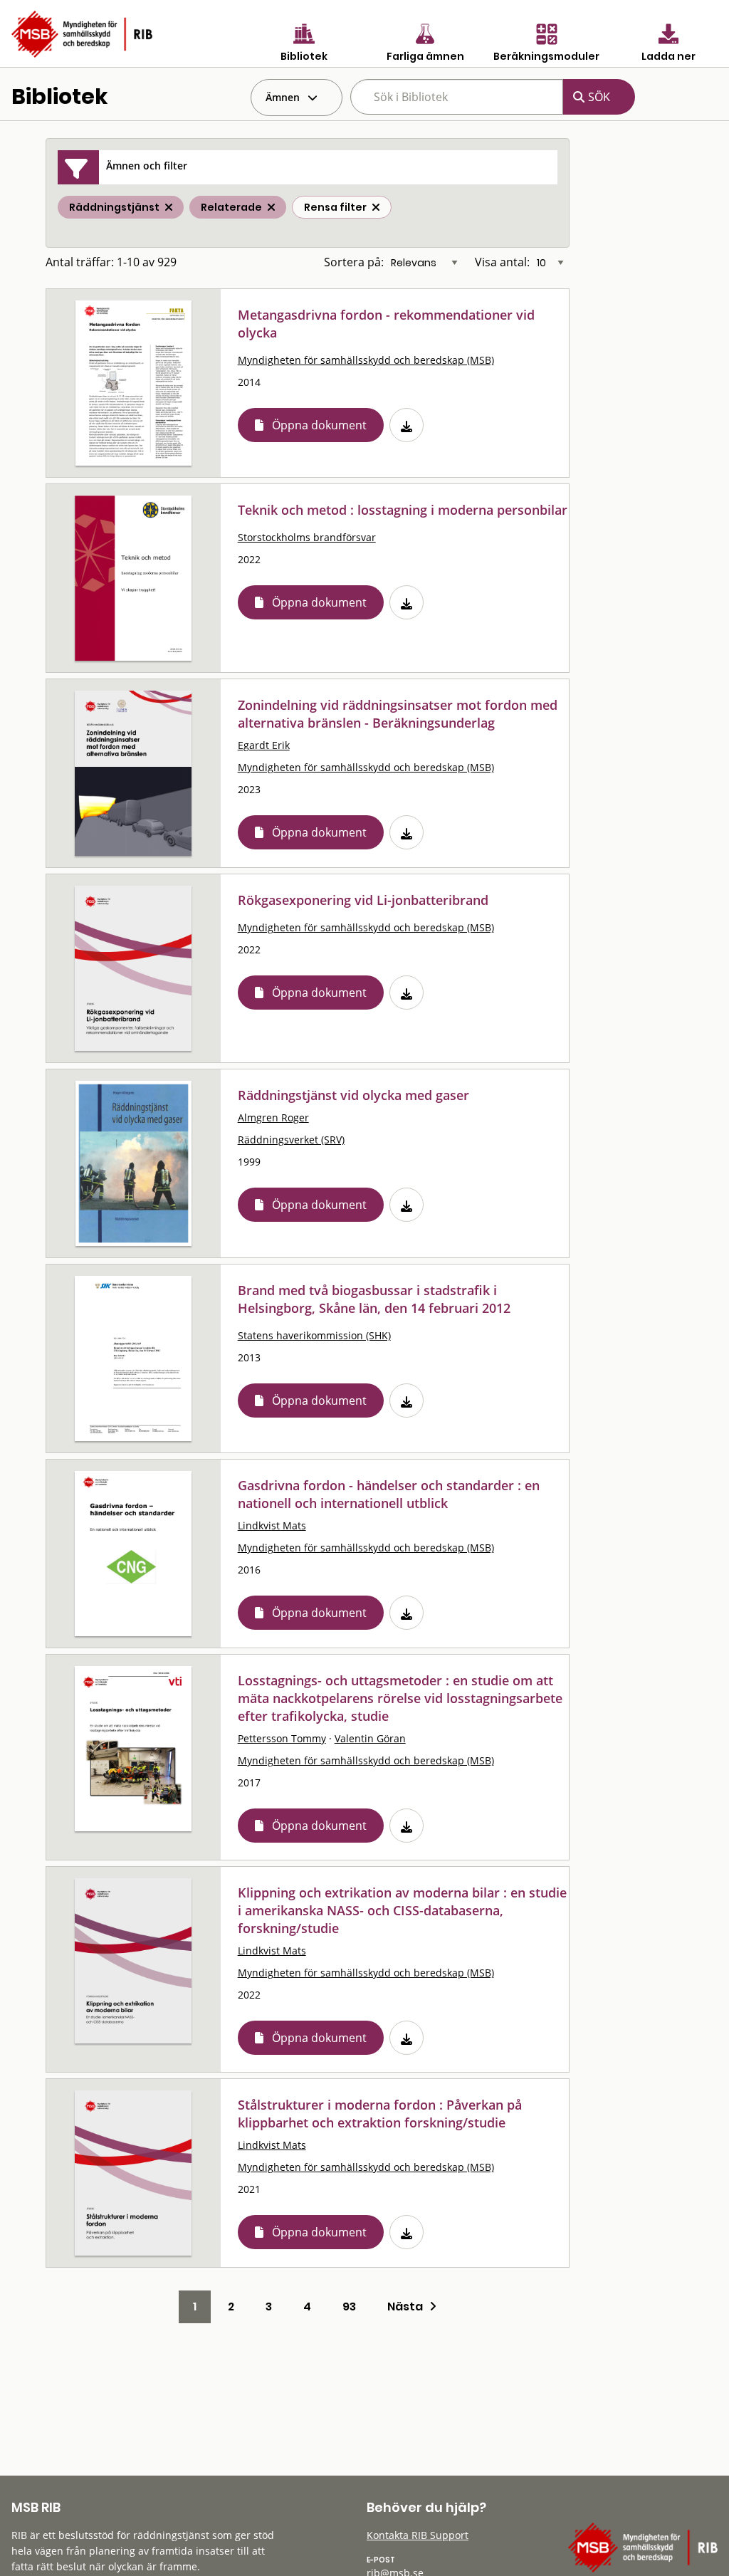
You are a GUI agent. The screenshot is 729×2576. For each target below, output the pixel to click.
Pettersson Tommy (282, 1738)
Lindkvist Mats (272, 1525)
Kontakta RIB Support (418, 2535)
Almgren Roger (273, 1117)
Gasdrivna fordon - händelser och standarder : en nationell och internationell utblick (389, 1494)
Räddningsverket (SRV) (291, 1140)
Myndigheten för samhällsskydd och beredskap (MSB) (366, 360)
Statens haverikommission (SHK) (314, 1335)
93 (349, 2307)
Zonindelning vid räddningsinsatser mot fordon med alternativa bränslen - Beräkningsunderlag (398, 714)
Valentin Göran (370, 1738)
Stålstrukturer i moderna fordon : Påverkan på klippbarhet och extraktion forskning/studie (380, 2114)
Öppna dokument (319, 425)
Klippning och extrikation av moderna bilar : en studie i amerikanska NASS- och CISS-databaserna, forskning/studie (402, 1910)
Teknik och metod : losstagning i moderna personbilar (403, 510)
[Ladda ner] (407, 425)
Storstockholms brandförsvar (307, 537)
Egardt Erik (264, 745)
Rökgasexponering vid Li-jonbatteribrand (363, 900)
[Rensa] (376, 207)
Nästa (408, 2307)
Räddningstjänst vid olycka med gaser (353, 1095)
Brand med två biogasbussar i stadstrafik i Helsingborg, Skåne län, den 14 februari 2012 (374, 1299)
